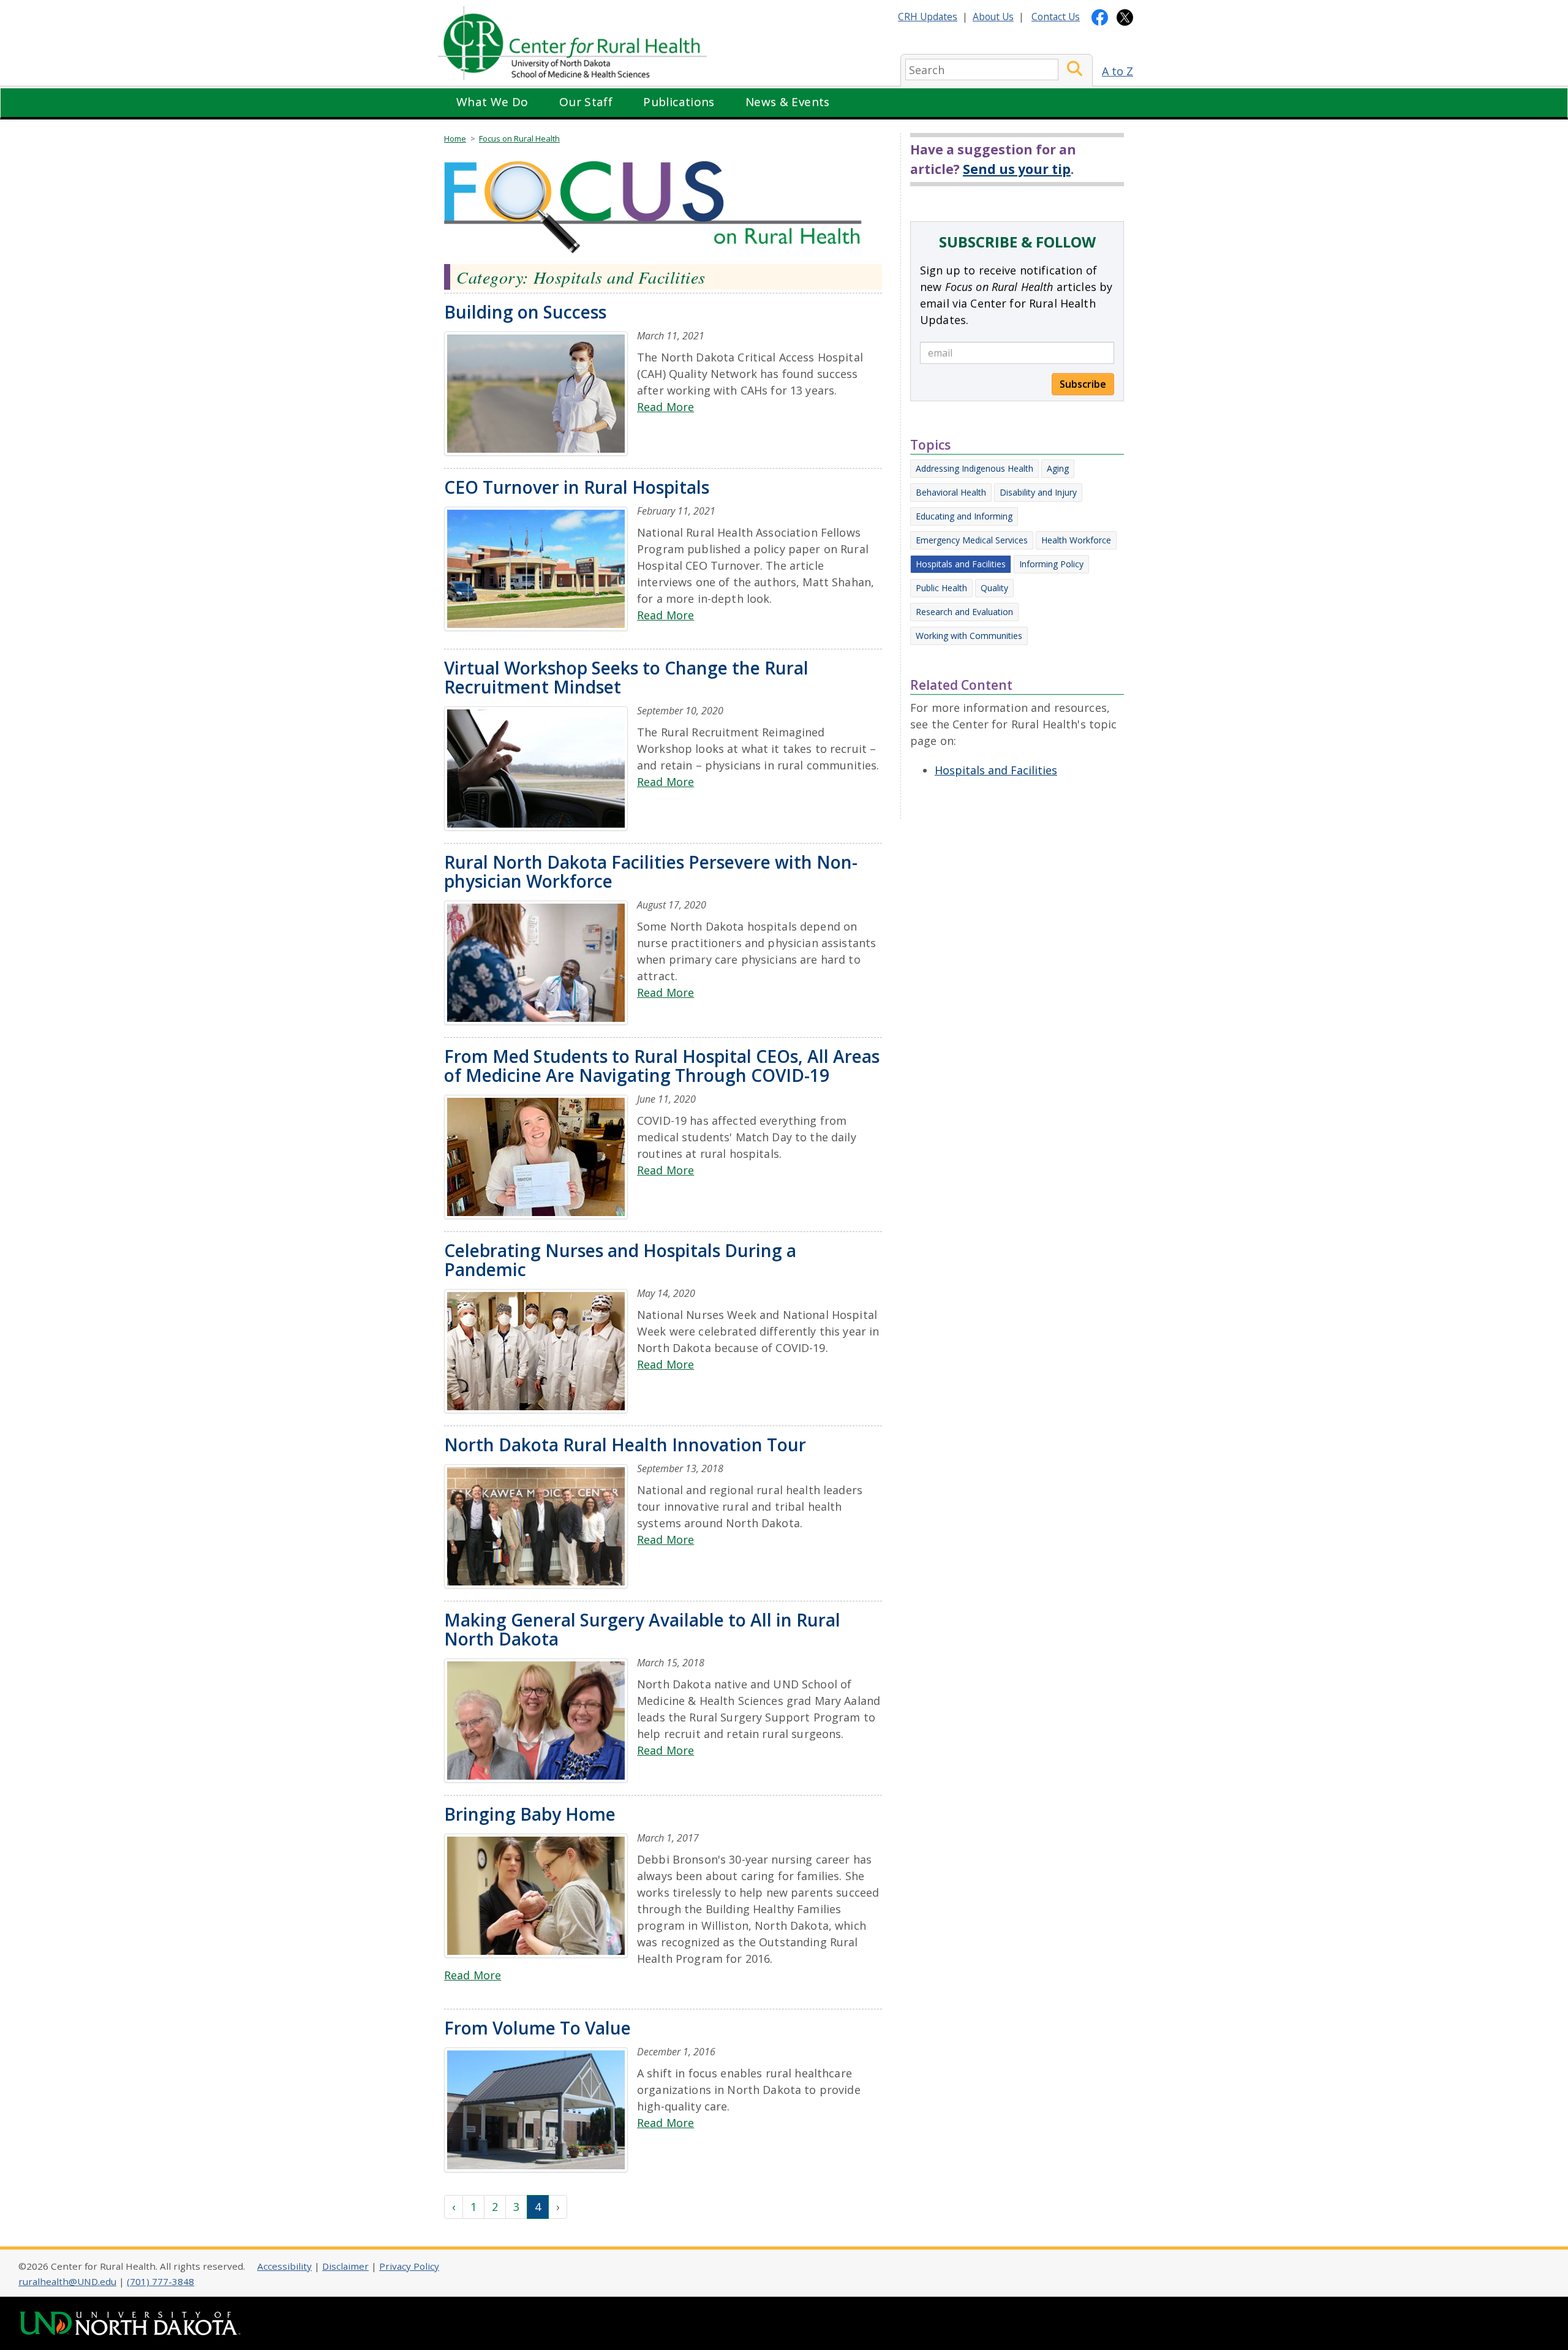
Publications (679, 102)
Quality (994, 588)
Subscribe (1083, 384)
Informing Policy (1051, 564)
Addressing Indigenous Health (974, 468)
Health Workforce (1076, 540)
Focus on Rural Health (519, 138)
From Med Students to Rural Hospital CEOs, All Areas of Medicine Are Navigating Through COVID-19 (662, 1066)
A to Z (1118, 71)
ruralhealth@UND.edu (67, 2281)
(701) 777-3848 (160, 2281)
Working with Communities (969, 636)
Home (455, 138)
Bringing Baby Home (530, 1814)
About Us (993, 17)
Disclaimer (345, 2266)
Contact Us (1056, 17)
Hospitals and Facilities (961, 564)
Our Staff (586, 102)
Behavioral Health (951, 492)
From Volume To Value (537, 2028)
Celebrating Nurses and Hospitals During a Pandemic (620, 1260)
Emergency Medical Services (972, 540)
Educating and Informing (964, 516)
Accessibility (285, 2266)
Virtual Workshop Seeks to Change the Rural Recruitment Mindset (626, 677)
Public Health (941, 588)
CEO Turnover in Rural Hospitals (577, 487)
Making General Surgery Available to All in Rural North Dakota (642, 1629)
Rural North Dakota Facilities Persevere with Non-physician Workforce (651, 871)
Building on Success (525, 312)
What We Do (492, 102)
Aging (1058, 468)
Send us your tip (1017, 169)
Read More (665, 407)
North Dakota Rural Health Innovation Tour (625, 1445)
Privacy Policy (409, 2266)
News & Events (788, 102)
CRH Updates (928, 17)
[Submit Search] (1075, 70)
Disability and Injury (1038, 492)
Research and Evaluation (964, 612)
